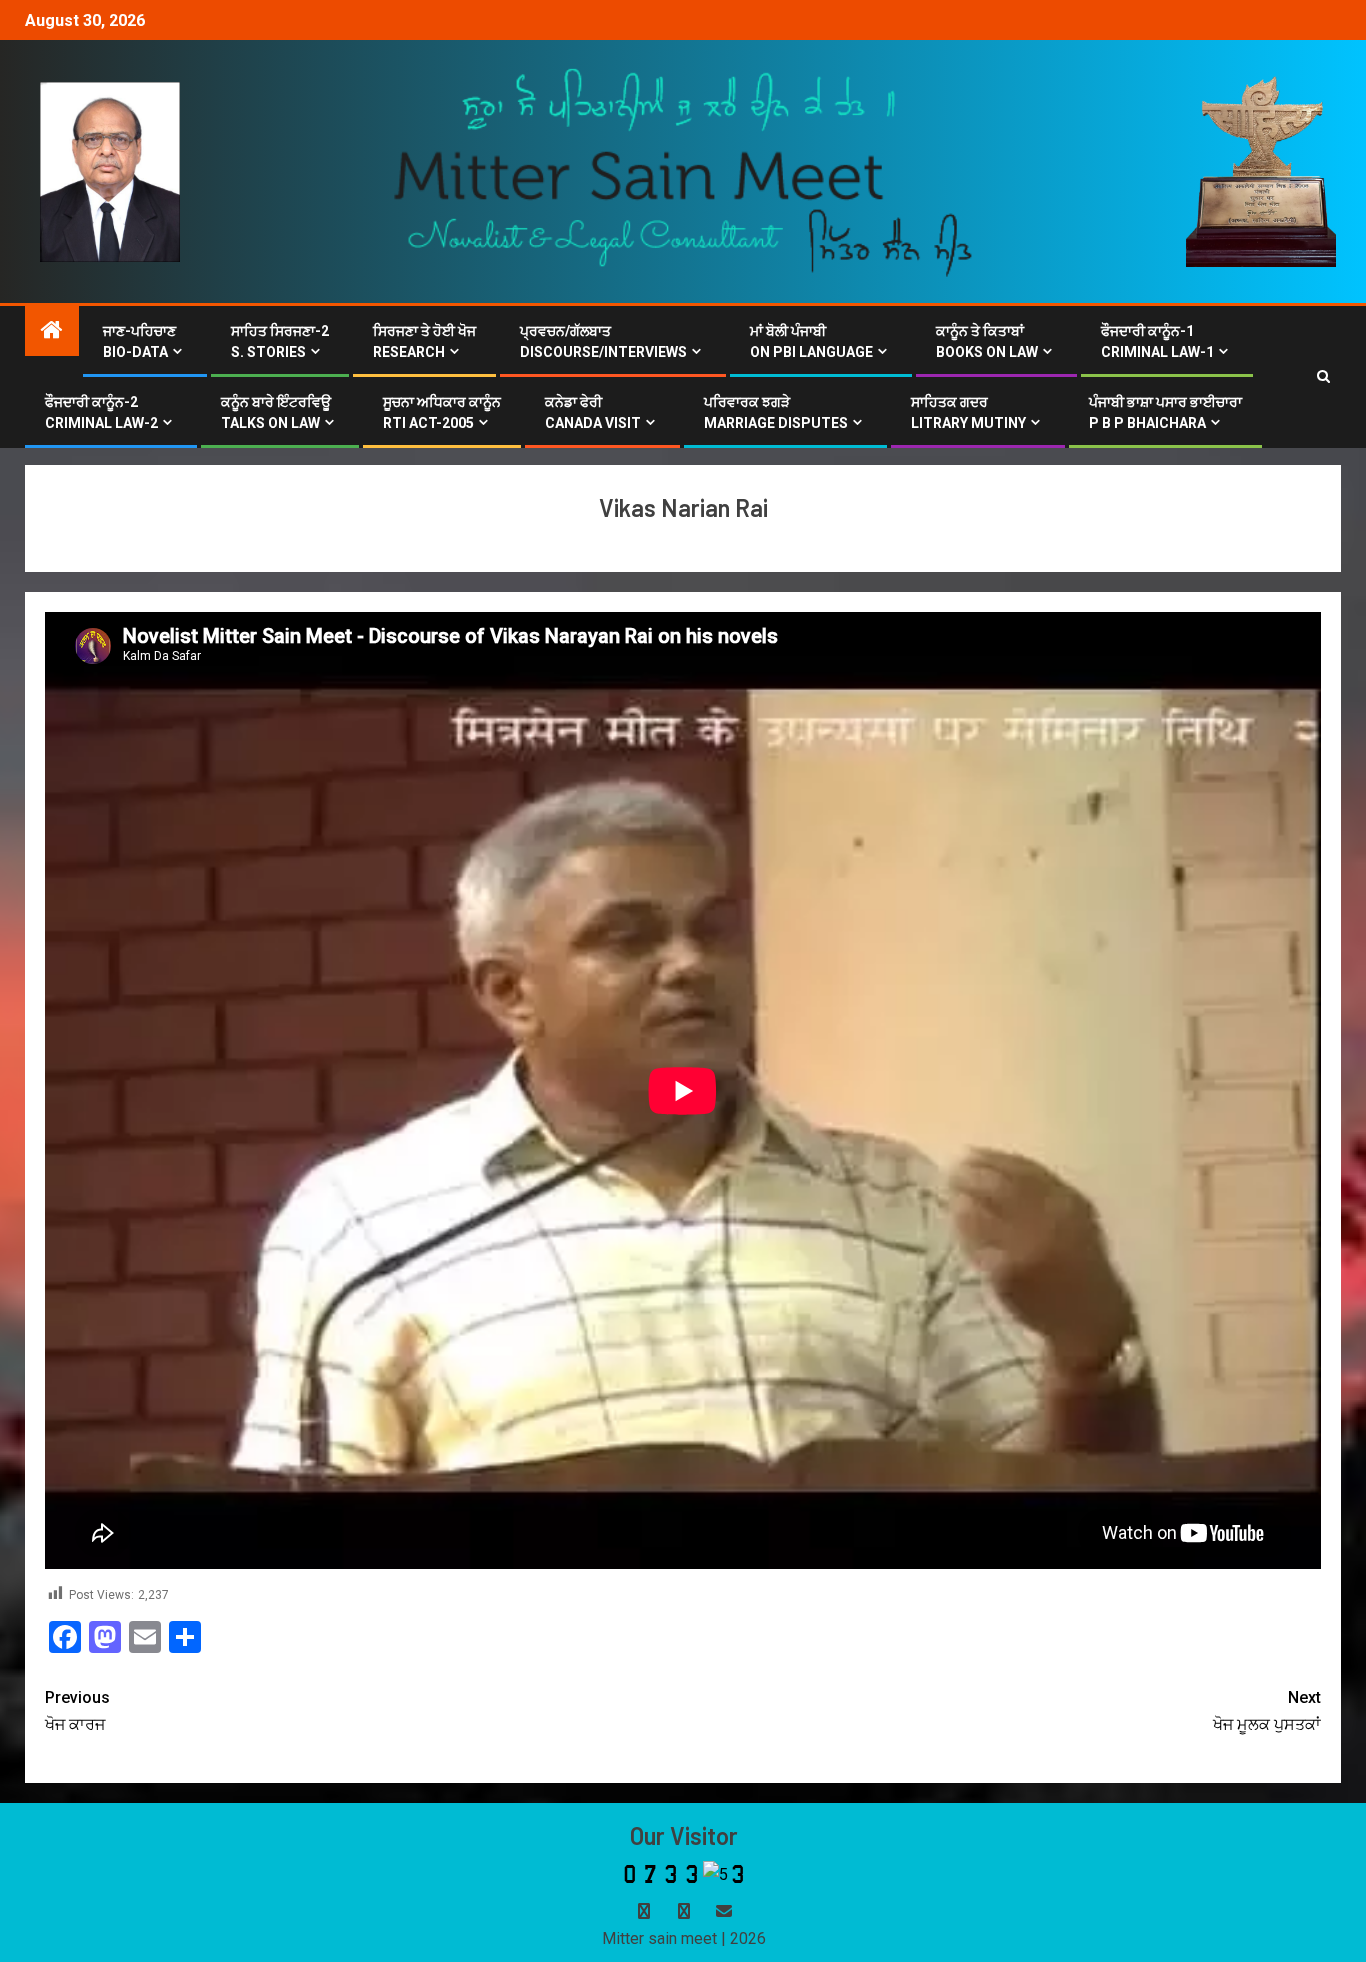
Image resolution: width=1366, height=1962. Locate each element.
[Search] (1323, 377)
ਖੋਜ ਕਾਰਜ (77, 1711)
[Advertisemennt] (684, 170)
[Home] (52, 332)
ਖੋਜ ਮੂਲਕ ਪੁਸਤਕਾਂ (1267, 1711)
